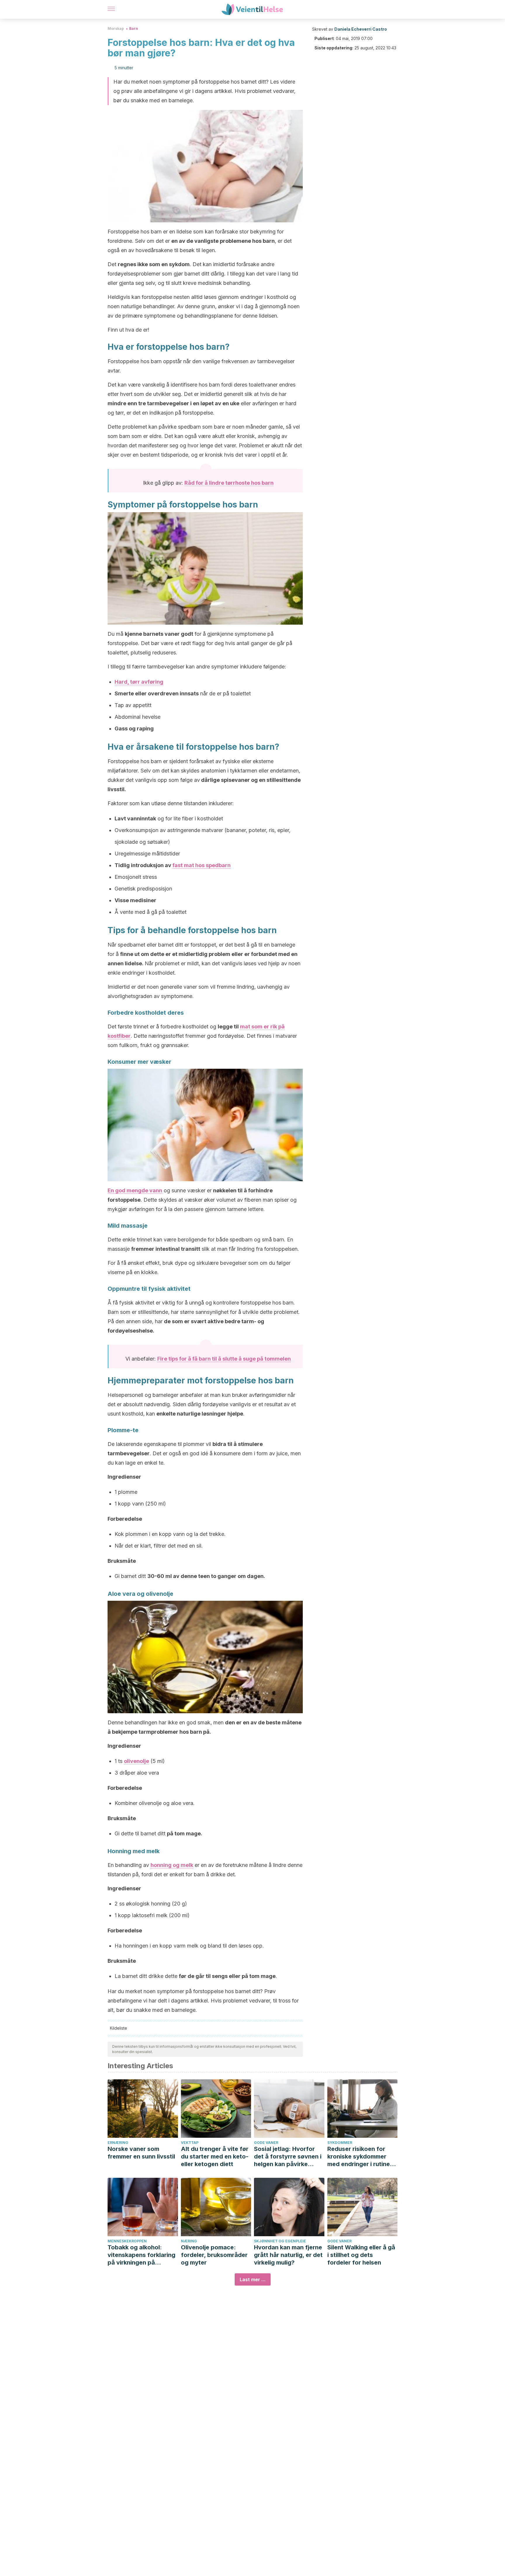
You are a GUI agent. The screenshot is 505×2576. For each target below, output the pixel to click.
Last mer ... (253, 2279)
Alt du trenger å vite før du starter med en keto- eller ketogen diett (215, 2156)
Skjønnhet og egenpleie (280, 2241)
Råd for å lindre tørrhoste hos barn (229, 483)
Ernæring (118, 2143)
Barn (134, 28)
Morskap (116, 28)
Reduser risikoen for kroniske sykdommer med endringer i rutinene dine (362, 2157)
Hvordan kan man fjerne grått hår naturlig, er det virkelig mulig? (288, 2255)
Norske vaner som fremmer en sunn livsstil (141, 2153)
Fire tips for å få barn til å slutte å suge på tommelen (224, 1359)
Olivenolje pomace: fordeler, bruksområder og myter (214, 2255)
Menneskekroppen (127, 2241)
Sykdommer (340, 2143)
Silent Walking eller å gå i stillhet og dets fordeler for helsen (361, 2255)
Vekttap (190, 2143)
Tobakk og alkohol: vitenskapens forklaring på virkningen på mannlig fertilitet (141, 2255)
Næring (189, 2241)
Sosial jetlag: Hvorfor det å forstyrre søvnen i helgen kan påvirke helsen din (288, 2157)
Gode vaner (266, 2143)
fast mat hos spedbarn (202, 865)
